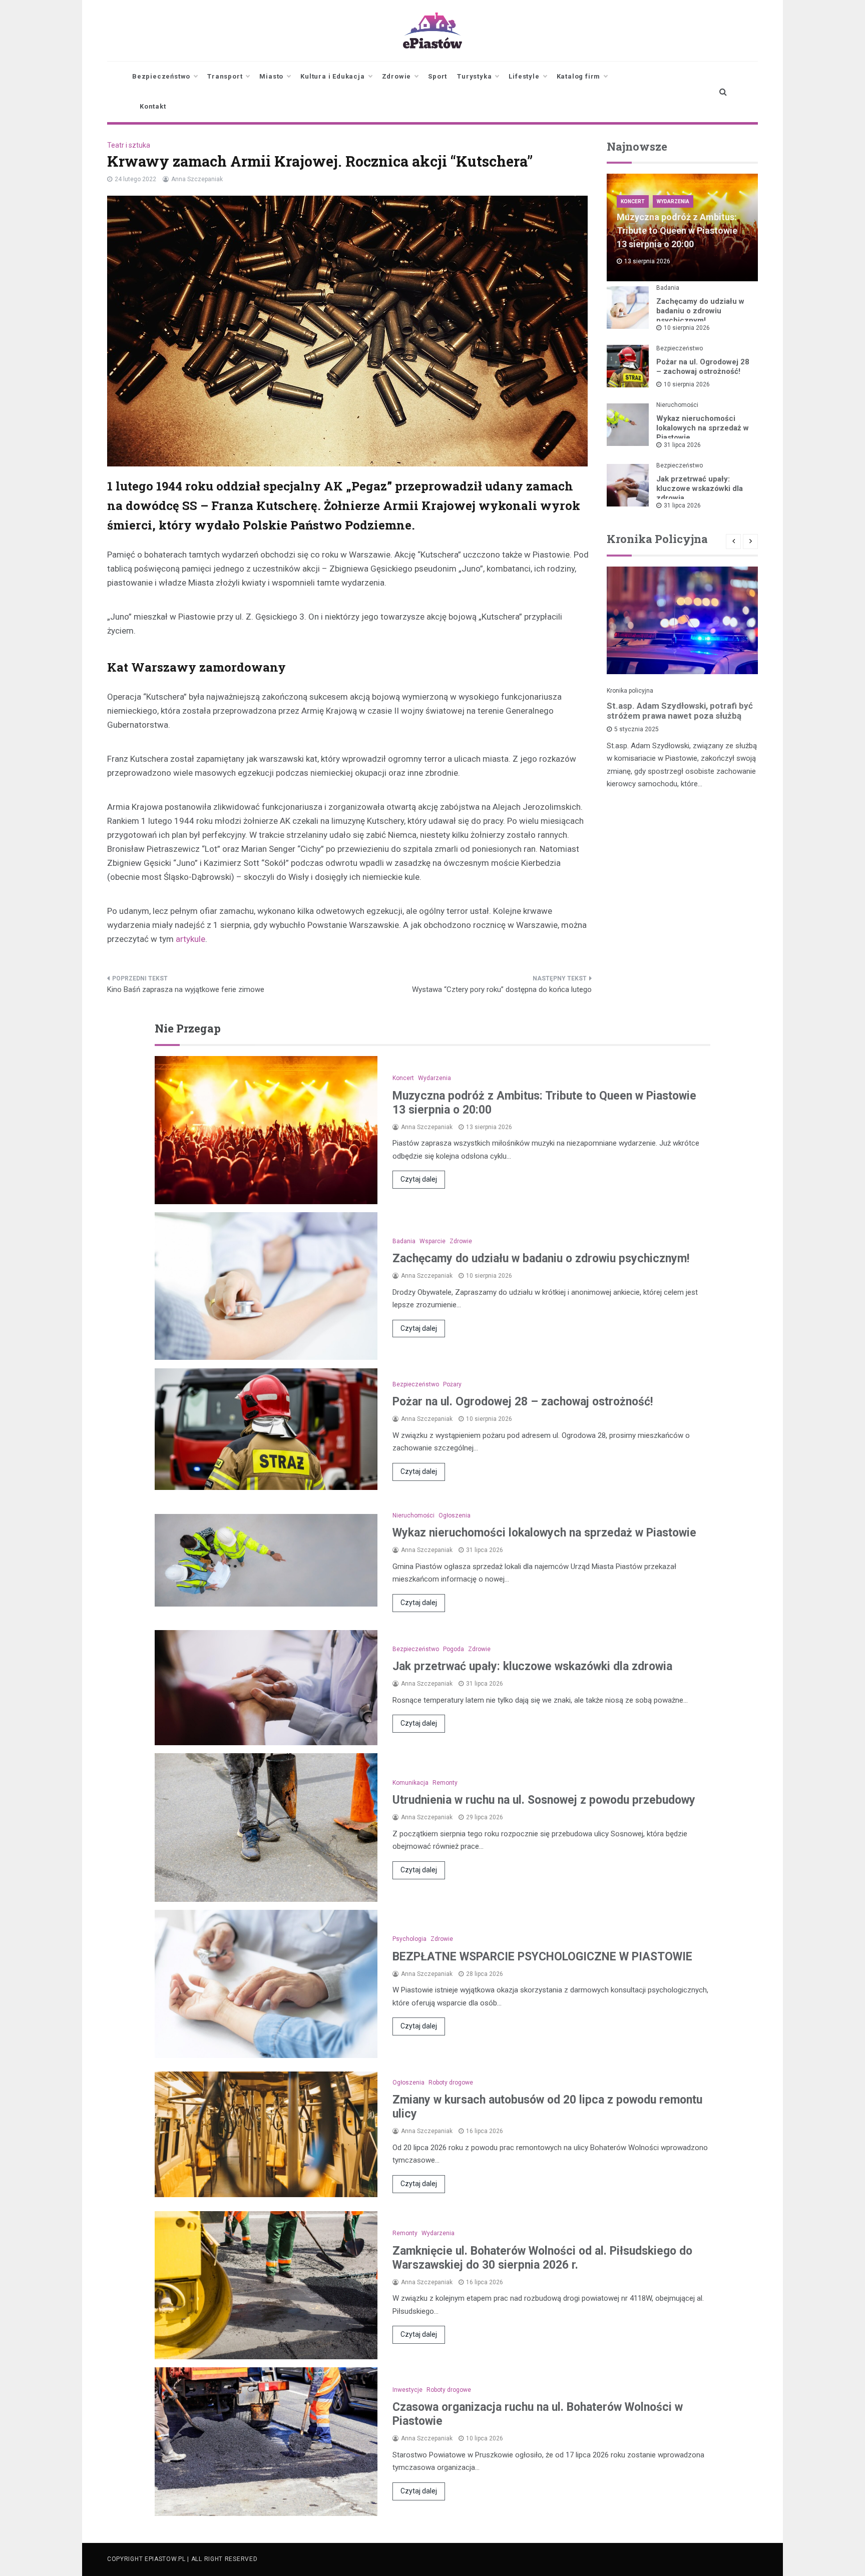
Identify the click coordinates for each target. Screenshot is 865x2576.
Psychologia (409, 1939)
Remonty (445, 1783)
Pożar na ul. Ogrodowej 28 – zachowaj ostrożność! (703, 367)
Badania (668, 288)
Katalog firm (579, 76)
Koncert (633, 201)
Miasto (271, 76)
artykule (190, 939)
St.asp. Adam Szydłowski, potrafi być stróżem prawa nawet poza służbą (680, 711)
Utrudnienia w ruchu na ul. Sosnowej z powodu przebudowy (544, 1800)
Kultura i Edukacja (332, 76)
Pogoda (454, 1649)
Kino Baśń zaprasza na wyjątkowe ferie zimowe (186, 989)
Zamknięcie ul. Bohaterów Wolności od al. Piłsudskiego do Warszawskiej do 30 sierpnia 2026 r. (542, 2258)
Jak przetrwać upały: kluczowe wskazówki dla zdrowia (700, 488)
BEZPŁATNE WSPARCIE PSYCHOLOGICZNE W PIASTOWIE (542, 1957)
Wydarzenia (673, 201)
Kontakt (153, 106)
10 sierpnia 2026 (687, 328)
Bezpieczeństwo (161, 76)
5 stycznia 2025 (636, 729)
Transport (225, 76)
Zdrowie (397, 76)
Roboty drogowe (451, 2083)
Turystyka (474, 76)
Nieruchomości (677, 405)
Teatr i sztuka (129, 145)
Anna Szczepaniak (197, 179)
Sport (438, 76)
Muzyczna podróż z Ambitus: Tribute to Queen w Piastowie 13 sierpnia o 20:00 (677, 230)
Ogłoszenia (455, 1515)
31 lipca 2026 (682, 445)
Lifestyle (524, 76)
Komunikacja (410, 1783)
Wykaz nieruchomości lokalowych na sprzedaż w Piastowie (703, 428)
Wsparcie (432, 1241)
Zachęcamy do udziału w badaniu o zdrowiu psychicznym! (700, 311)
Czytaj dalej (419, 1179)
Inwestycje (407, 2390)
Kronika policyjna (630, 691)
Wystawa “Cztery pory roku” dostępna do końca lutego (502, 989)
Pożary (452, 1384)
